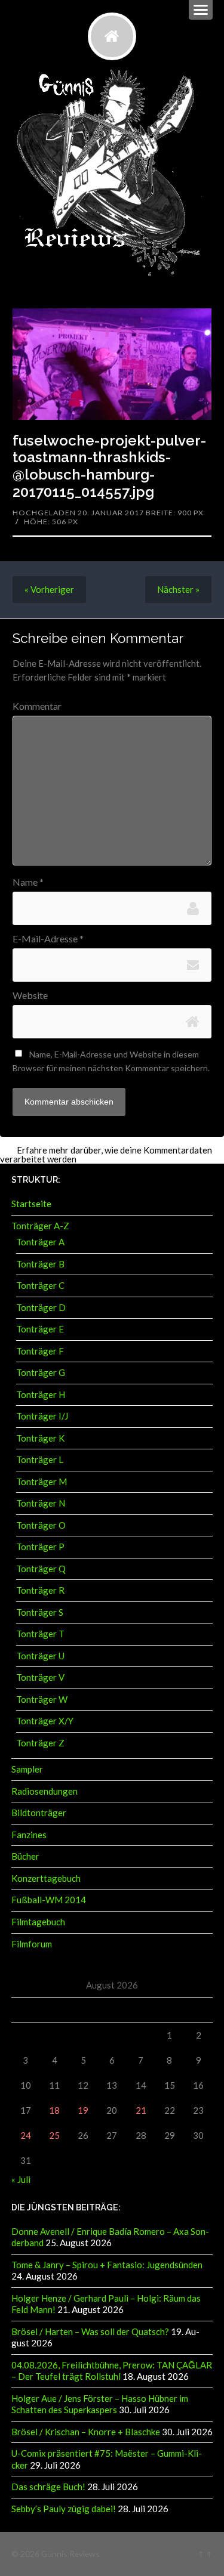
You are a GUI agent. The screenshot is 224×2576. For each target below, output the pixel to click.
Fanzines (29, 1835)
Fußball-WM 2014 (49, 1900)
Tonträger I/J (42, 1416)
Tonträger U (40, 1656)
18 (54, 2110)
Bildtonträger (39, 1813)
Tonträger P (40, 1547)
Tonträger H (41, 1394)
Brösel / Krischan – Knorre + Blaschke (86, 2432)
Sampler (27, 1769)
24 (26, 2135)
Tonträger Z (40, 1743)
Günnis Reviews (70, 2554)
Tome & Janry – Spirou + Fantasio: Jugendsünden (107, 2265)
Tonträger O (41, 1525)
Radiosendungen (45, 1791)
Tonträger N (41, 1503)
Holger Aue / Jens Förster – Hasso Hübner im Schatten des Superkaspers (100, 2404)
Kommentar (37, 706)
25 (54, 2135)
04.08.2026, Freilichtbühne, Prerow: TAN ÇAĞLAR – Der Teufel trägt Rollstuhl (112, 2371)
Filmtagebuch (38, 1922)
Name (28, 882)
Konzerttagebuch (46, 1878)
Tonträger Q (41, 1569)
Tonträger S (40, 1612)
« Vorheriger (49, 589)
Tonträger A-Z (40, 1226)
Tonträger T (40, 1634)
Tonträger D (41, 1307)
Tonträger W (42, 1699)
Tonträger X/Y (45, 1721)
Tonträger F (40, 1351)
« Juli (21, 2179)
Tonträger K (40, 1438)
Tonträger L (40, 1459)
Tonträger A (40, 1242)
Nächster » (178, 589)
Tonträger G (41, 1372)
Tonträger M (42, 1482)
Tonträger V (40, 1677)
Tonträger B (40, 1264)
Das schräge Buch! (48, 2487)
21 (141, 2110)
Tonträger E (40, 1329)
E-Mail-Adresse (48, 939)
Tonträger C (40, 1285)
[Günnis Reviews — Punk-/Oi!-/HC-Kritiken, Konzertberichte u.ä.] (112, 36)
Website (30, 995)
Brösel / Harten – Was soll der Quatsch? (90, 2331)
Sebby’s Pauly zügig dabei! (64, 2509)
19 (83, 2110)
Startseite (31, 1204)
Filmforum (32, 1944)
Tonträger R (40, 1590)
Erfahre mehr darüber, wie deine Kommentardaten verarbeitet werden (106, 1154)
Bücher (25, 1856)
